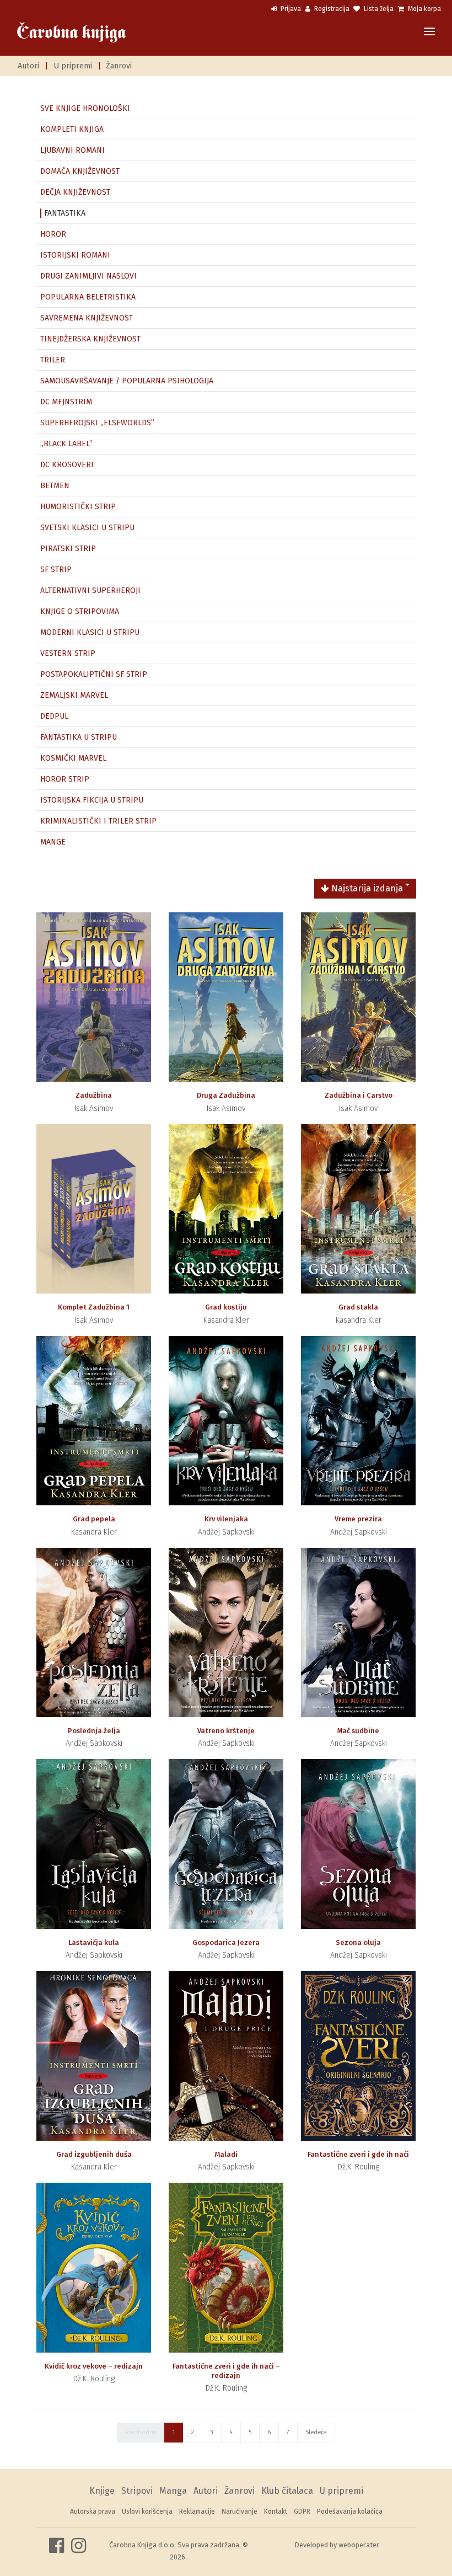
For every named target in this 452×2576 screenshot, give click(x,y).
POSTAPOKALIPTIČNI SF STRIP (94, 674)
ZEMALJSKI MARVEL (74, 695)
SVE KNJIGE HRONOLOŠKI (85, 108)
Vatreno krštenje (226, 1731)
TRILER (53, 360)
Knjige (102, 2491)
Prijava (290, 9)
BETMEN (55, 486)
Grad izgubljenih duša (94, 2154)
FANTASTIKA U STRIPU (79, 737)
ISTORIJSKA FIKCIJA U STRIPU (92, 800)
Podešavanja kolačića (350, 2511)
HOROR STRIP (65, 779)
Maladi (226, 2154)
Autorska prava (93, 2511)
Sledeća (316, 2432)
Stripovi (137, 2491)
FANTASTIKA (65, 213)
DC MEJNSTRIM (66, 402)
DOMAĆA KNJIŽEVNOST (80, 171)
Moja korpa (424, 9)
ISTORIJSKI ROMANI (75, 255)
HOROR (53, 234)
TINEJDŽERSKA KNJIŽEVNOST (90, 339)
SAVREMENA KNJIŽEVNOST (87, 318)
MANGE (53, 842)
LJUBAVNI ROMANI (72, 150)
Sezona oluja (358, 1942)
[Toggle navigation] (429, 32)
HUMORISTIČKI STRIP (78, 507)
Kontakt (276, 2511)
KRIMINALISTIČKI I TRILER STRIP (98, 821)
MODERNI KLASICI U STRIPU (90, 632)
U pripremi (73, 66)
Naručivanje (240, 2511)
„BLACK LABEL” (66, 444)
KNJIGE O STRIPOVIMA (80, 611)
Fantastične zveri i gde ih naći (358, 2154)
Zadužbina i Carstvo (359, 1095)
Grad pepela (94, 1519)
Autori (28, 66)
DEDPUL (54, 716)
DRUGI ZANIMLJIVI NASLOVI (88, 276)
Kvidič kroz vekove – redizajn (94, 2366)
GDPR (302, 2511)
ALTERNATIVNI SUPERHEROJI (90, 590)
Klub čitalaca (287, 2491)
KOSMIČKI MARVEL (73, 758)
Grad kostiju (226, 1307)
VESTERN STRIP (68, 653)
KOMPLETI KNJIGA (72, 129)
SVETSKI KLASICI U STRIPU (87, 528)
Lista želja (378, 9)
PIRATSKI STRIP (68, 549)
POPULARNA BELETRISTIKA (88, 297)
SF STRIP (56, 570)
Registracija (331, 9)
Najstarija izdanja (366, 888)
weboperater (359, 2545)
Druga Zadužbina (226, 1095)
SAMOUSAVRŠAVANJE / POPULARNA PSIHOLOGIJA (127, 381)
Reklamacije (197, 2511)
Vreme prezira (358, 1519)
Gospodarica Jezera (226, 1942)
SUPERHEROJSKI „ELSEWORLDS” (97, 423)
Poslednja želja (94, 1731)
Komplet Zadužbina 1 (94, 1307)
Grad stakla (358, 1307)
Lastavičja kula (94, 1942)
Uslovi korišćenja (147, 2511)
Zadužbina (94, 1095)
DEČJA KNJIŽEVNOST (75, 192)
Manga (173, 2491)
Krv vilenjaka (226, 1519)
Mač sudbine (358, 1731)
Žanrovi (119, 66)
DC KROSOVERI (67, 465)
